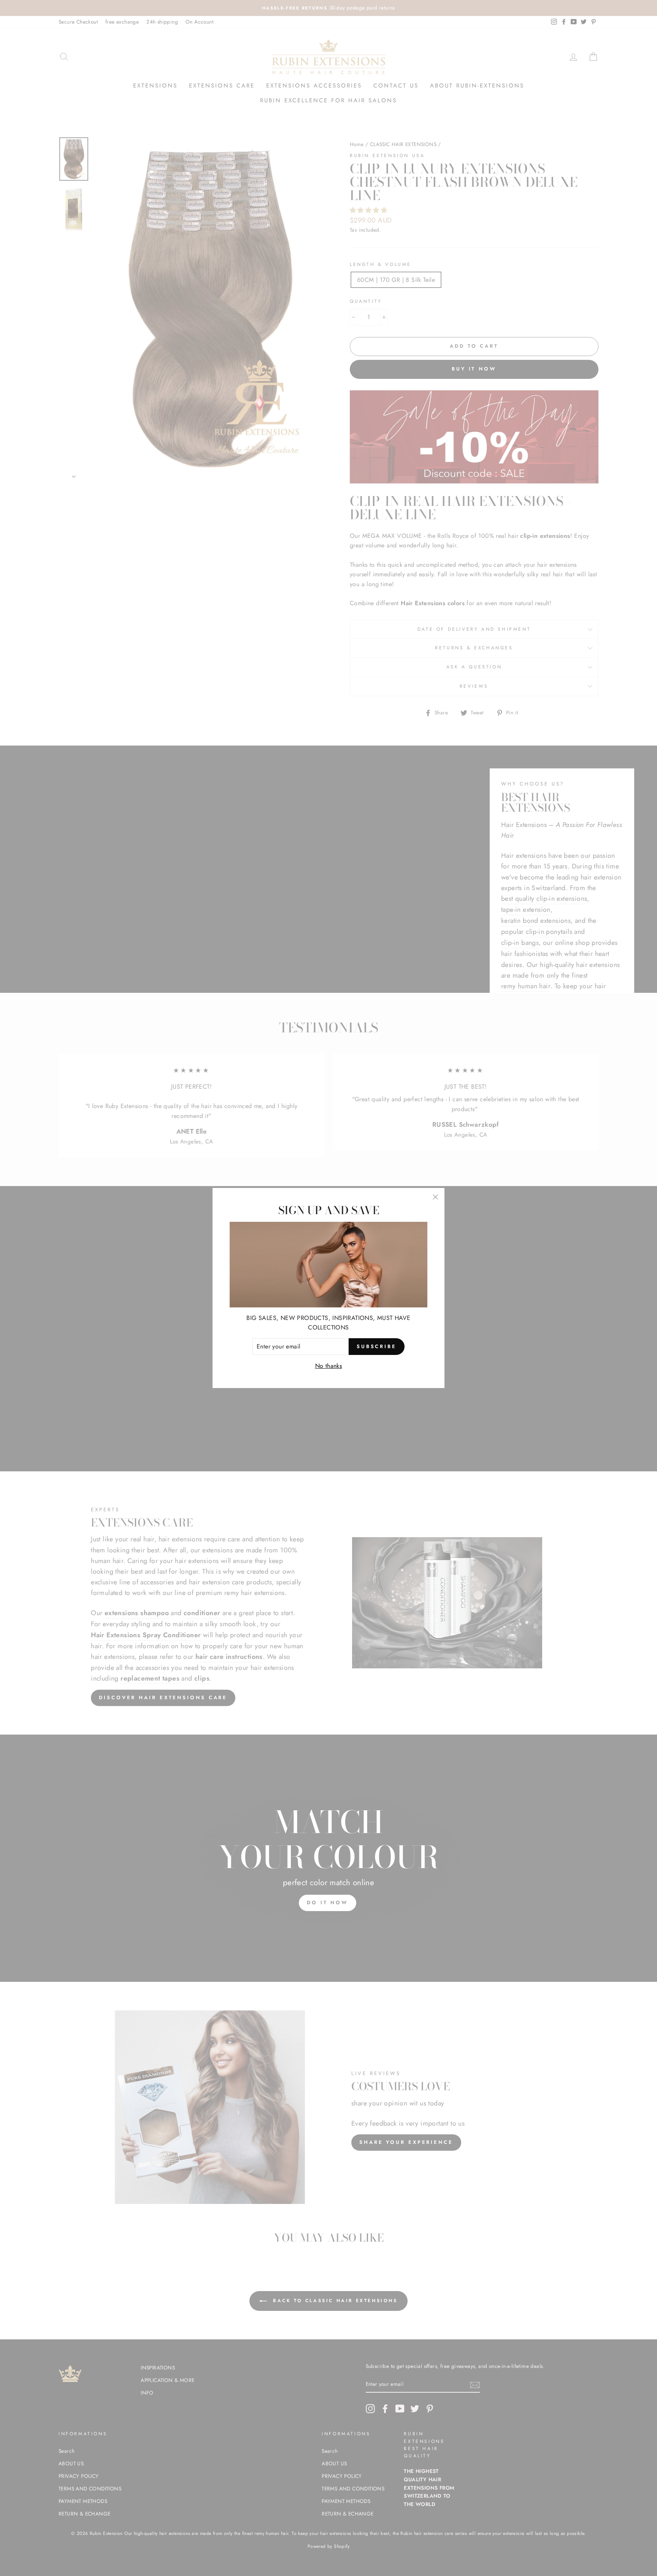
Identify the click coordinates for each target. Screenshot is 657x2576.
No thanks (329, 1366)
